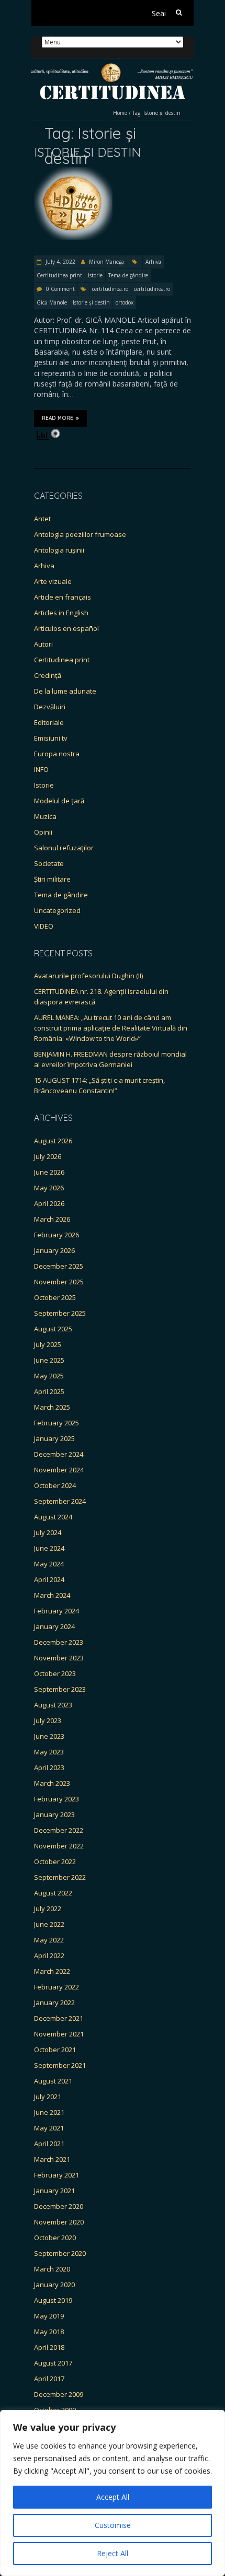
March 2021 (52, 2159)
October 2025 (55, 1297)
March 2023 (52, 1783)
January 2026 (54, 1250)
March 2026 (52, 1219)
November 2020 (59, 2222)
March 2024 (52, 1595)
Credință (48, 675)
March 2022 (52, 1971)
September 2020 (60, 2253)
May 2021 (49, 2128)
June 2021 (49, 2112)
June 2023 (49, 1736)
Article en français (63, 597)
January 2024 (54, 1626)
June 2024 (49, 1548)
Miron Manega (106, 262)
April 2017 (49, 2379)
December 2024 (59, 1454)
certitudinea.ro (110, 289)
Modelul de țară (59, 801)
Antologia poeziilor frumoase (80, 534)
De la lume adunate (65, 691)
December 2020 (59, 2206)
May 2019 (49, 2316)
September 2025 (60, 1313)
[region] (113, 2493)
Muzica (45, 816)
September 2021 (60, 2065)
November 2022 (59, 1846)
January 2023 (54, 1814)
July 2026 (48, 1156)
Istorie (95, 275)
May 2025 (49, 1376)
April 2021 (49, 2144)
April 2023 (49, 1767)
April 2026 (49, 1203)
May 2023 (49, 1752)
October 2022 (55, 1861)
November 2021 (59, 2034)
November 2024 (59, 1470)
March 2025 (52, 1407)
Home (120, 113)
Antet (42, 519)
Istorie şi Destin (87, 152)
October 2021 (55, 2050)
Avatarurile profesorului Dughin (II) (88, 976)
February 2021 (57, 2175)
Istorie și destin (91, 302)
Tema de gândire (128, 275)
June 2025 (49, 1360)
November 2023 (59, 1658)
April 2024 (49, 1579)
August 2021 (53, 2081)
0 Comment (60, 289)
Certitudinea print (59, 275)
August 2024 (53, 1517)
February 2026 (57, 1235)
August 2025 (53, 1329)
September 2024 (60, 1501)
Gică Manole (52, 302)
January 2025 (54, 1438)
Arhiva (153, 262)
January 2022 (54, 2003)
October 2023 (55, 1673)
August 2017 (53, 2363)
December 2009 (59, 2394)
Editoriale (49, 722)
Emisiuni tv (51, 738)
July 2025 (48, 1344)
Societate (49, 863)
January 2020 (54, 2285)
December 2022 (59, 1830)
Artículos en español (66, 628)
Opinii (43, 832)
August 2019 (53, 2300)
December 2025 (59, 1266)
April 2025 (49, 1391)
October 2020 (55, 2238)
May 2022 (49, 1940)
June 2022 (49, 1924)
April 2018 (49, 2347)
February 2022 (57, 1987)
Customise (113, 2525)
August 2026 (53, 1141)
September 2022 (60, 1877)
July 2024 (48, 1532)
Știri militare (52, 879)
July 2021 (48, 2097)
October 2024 (55, 1485)
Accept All (113, 2497)
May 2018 (49, 2332)
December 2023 (59, 1642)
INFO (41, 769)
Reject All (113, 2553)
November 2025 (59, 1282)
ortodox (125, 302)
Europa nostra (57, 754)
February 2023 (57, 1799)
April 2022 (49, 1956)
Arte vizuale (53, 581)
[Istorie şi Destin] (73, 172)
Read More (58, 418)
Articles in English (61, 613)
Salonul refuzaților (64, 848)
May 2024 (49, 1564)
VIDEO (44, 926)
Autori (43, 644)
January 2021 (54, 2191)
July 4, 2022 (60, 262)
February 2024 (57, 1611)
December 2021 (59, 2018)
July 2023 (48, 1720)
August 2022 (53, 1893)
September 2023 (60, 1689)
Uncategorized (57, 910)
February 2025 (57, 1423)
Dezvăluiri (50, 707)
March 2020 (52, 2269)
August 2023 (53, 1705)
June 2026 (49, 1172)
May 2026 (49, 1188)
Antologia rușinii (59, 550)
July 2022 (48, 1908)
